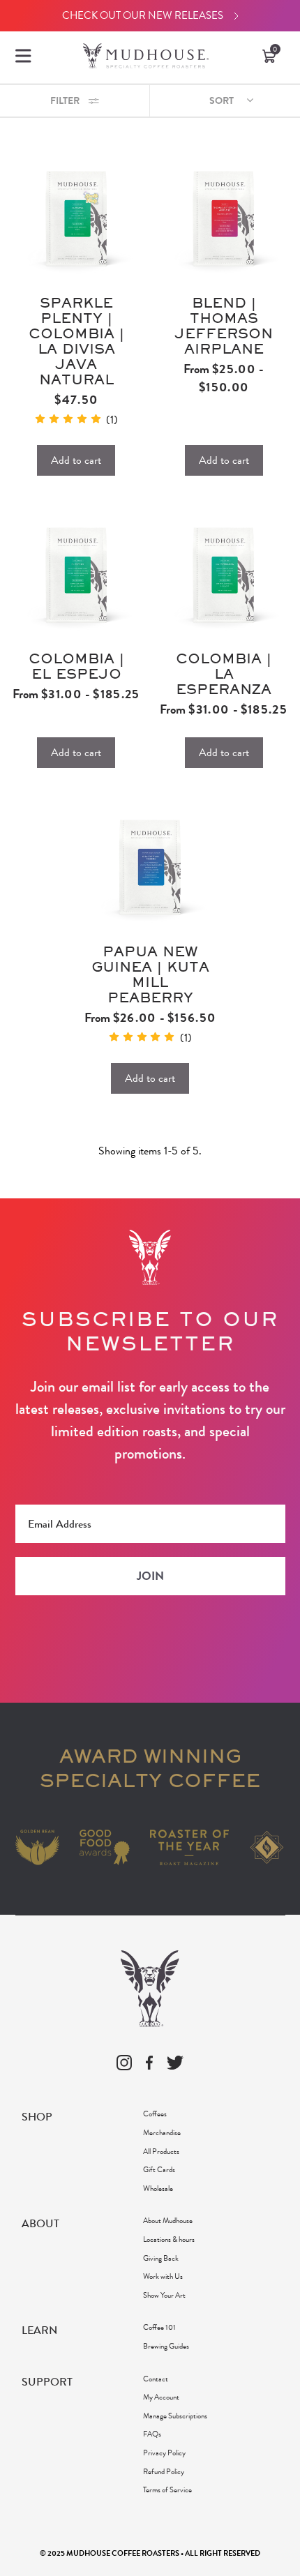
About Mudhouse (168, 2220)
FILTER (66, 101)
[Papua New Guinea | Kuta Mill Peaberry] (150, 865)
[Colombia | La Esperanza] (224, 573)
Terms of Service (167, 2490)
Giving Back (161, 2258)
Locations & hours (169, 2239)
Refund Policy (164, 2471)
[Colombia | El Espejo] (76, 573)
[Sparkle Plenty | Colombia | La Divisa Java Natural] (76, 217)
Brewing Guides (166, 2346)
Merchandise (162, 2132)
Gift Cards (159, 2169)
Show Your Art (164, 2295)
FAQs (152, 2434)
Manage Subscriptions (175, 2416)
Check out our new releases (143, 15)
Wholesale (158, 2188)
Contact (156, 2379)
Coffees (155, 2114)
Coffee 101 (159, 2327)
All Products (161, 2151)
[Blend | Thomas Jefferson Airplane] (224, 217)
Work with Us (163, 2276)
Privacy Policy (164, 2453)
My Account (161, 2397)
